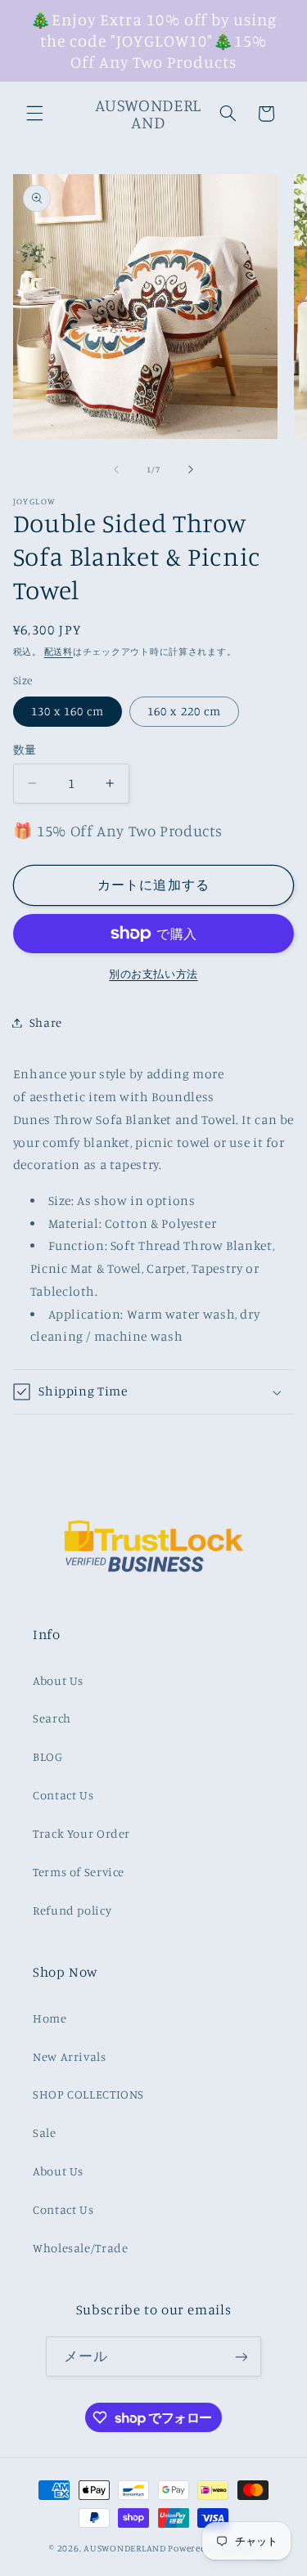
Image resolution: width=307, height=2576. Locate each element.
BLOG (48, 1756)
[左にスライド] (116, 469)
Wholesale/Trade (80, 2248)
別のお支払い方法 (153, 974)
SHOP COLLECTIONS (88, 2094)
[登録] (241, 2356)
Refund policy (72, 1910)
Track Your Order (81, 1833)
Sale (45, 2132)
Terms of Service (79, 1872)
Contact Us (63, 1795)
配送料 (59, 652)
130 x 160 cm (68, 711)
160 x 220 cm (184, 711)
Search (52, 1718)
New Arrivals (70, 2056)
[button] (34, 114)
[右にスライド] (191, 469)
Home (50, 2018)
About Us (58, 1680)
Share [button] (46, 1022)
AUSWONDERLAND (125, 2548)
